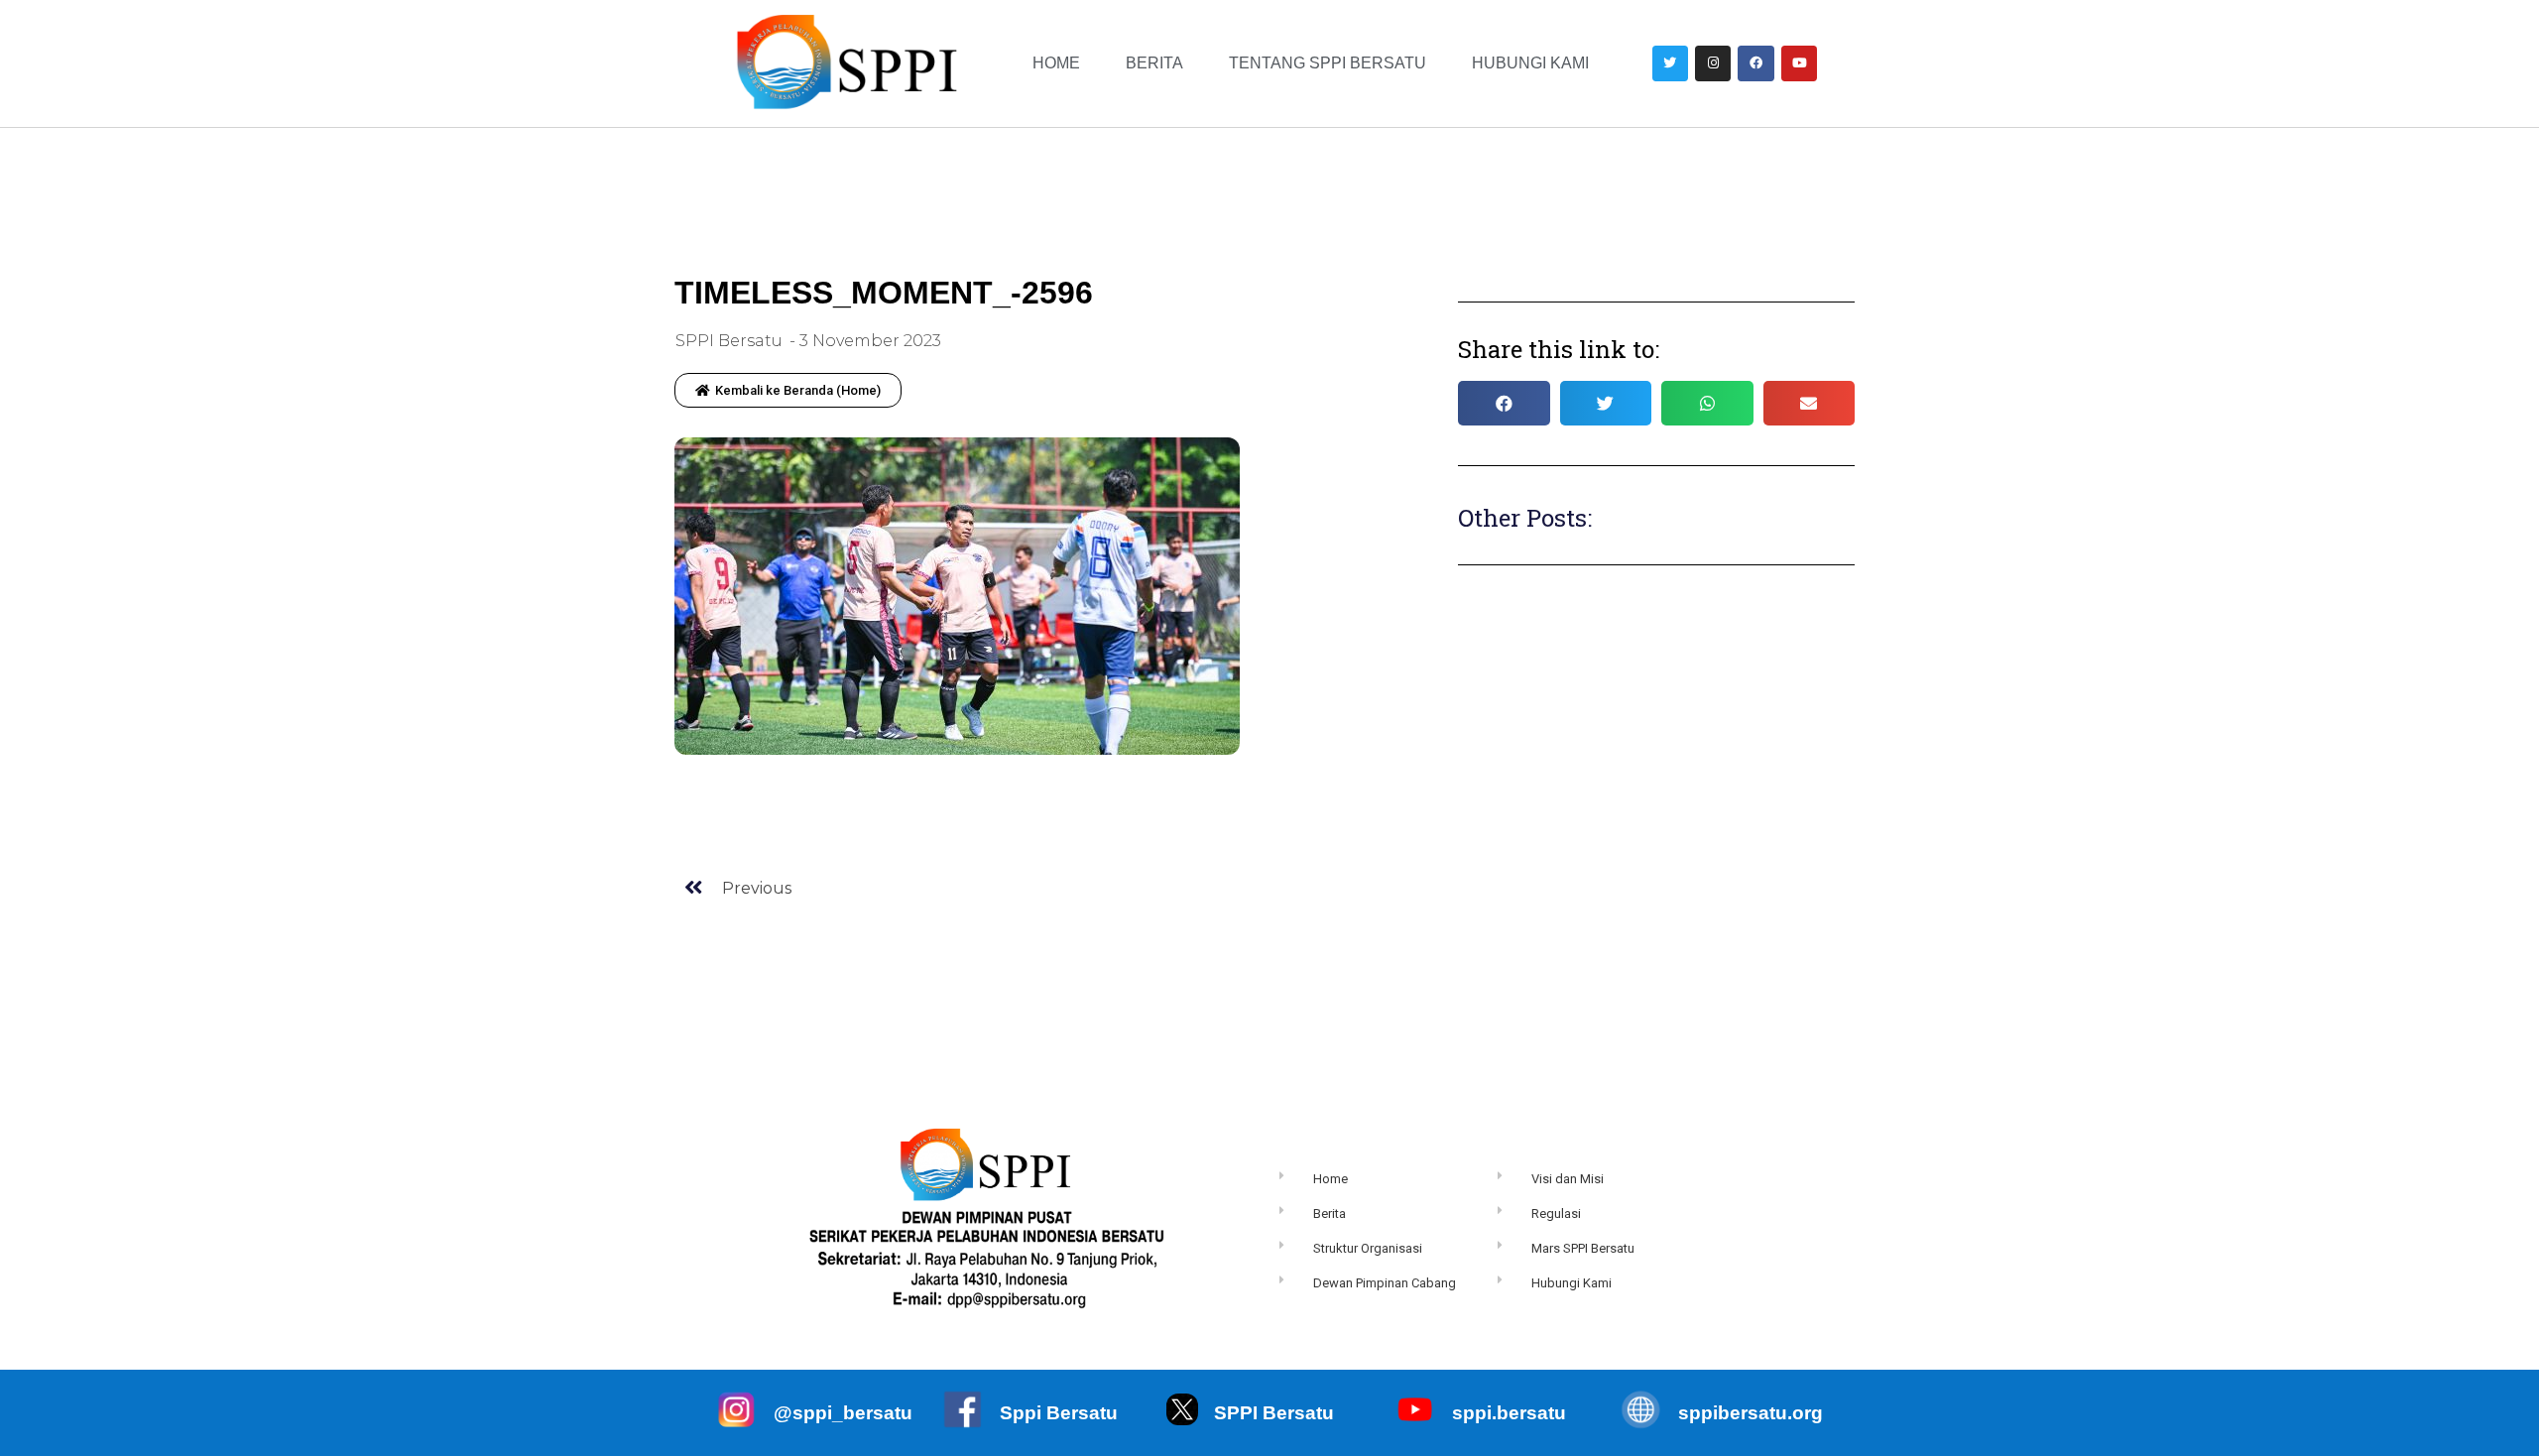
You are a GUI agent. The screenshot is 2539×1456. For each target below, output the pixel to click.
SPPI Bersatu (1274, 1413)
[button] (788, 390)
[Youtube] (1799, 63)
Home (1056, 63)
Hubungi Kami (1530, 63)
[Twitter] (1670, 63)
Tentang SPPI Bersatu (1328, 63)
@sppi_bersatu (843, 1413)
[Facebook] (1755, 63)
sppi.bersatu (1509, 1413)
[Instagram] (1713, 63)
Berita (1154, 63)
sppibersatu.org (1751, 1413)
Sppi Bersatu (1059, 1413)
